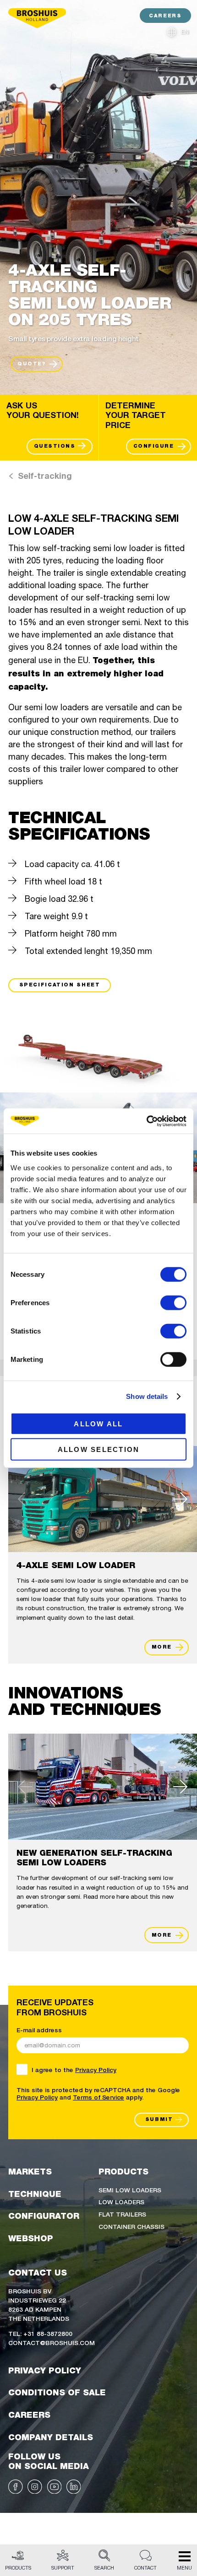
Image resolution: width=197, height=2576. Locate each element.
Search (104, 2568)
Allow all (98, 1423)
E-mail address (39, 2030)
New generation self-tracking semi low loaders (94, 1858)
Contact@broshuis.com (52, 2342)
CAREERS (165, 16)
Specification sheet (60, 985)
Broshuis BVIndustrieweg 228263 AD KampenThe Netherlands (39, 2304)
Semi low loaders (130, 2190)
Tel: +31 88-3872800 (40, 2333)
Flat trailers (122, 2214)
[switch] (173, 1302)
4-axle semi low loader (76, 1565)
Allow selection (99, 1449)
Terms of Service (98, 2097)
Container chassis (131, 2226)
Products (18, 2568)
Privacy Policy (96, 2069)
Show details (147, 1396)
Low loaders (121, 2201)
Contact (145, 2568)
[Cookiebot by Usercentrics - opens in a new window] (146, 1121)
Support (63, 2568)
